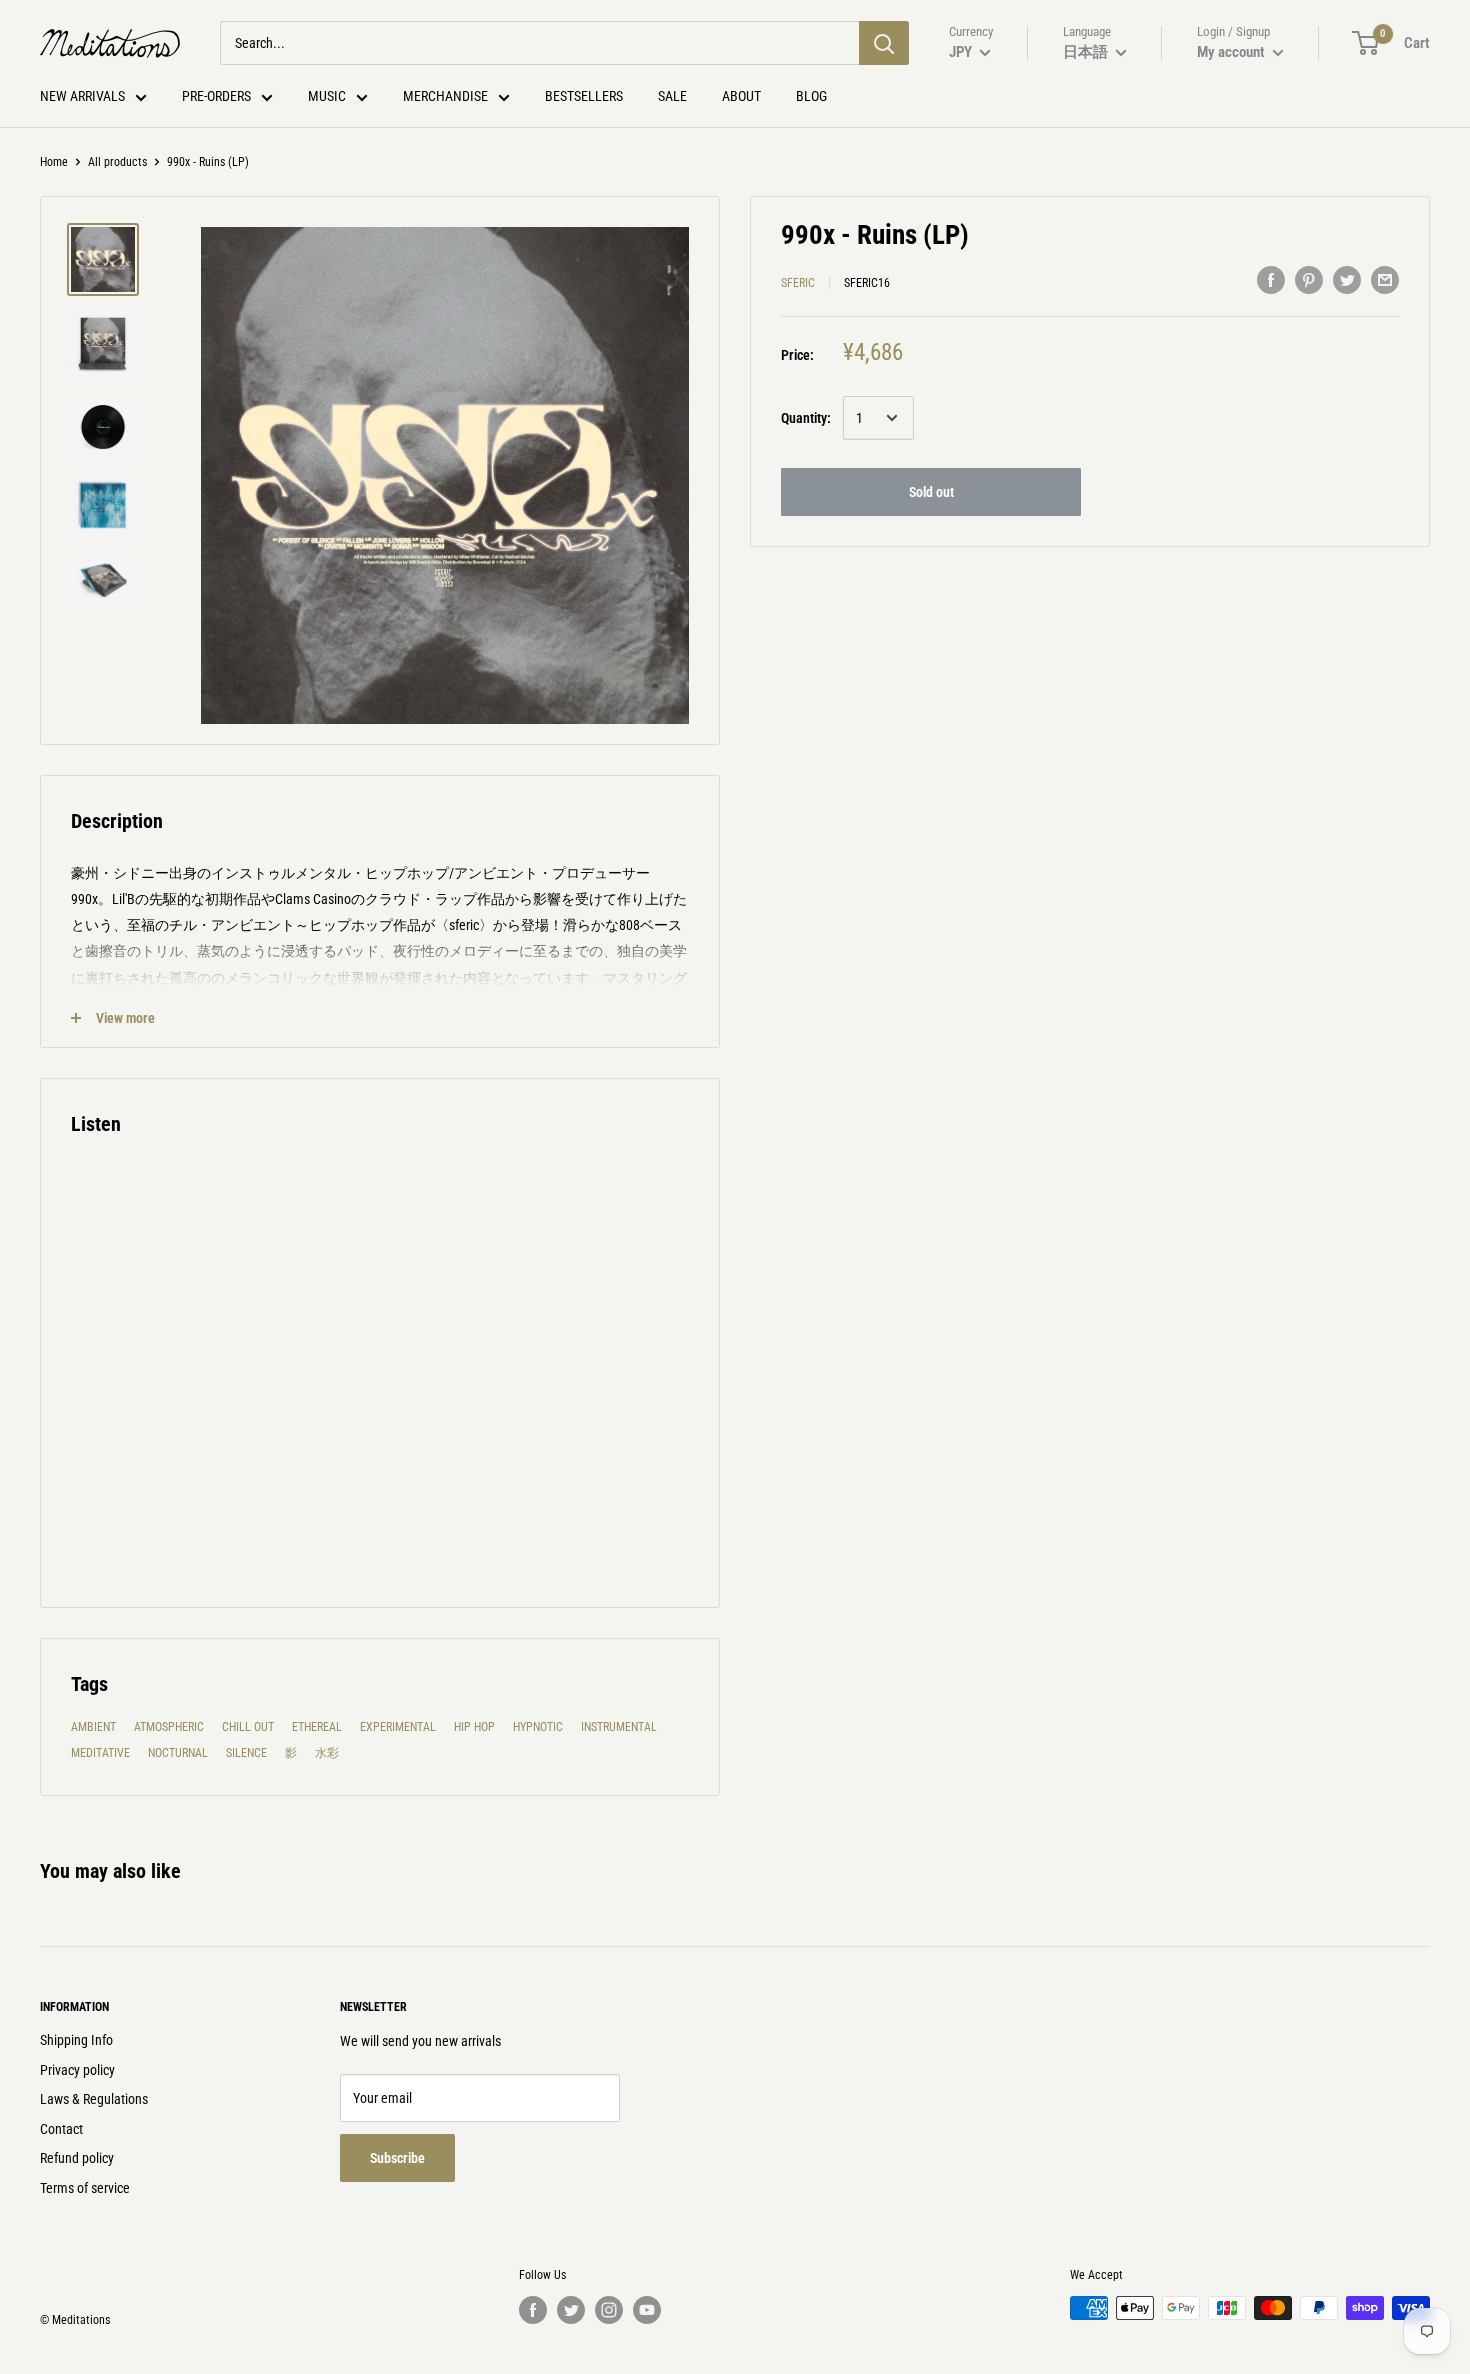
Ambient (93, 1727)
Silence (246, 1753)
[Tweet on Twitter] (1347, 280)
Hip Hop (474, 1727)
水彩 (327, 1753)
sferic (798, 283)
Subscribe (397, 2158)
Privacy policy (77, 2070)
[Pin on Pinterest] (1309, 280)
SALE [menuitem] (672, 96)
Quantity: (806, 418)
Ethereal (317, 1727)
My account (1232, 52)
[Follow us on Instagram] (609, 2310)
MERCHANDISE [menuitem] (445, 96)
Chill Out (248, 1727)
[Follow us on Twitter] (571, 2310)
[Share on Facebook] (1271, 280)
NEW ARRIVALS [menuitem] (82, 96)
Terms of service (85, 2188)
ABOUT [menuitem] (741, 96)
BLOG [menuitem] (811, 96)
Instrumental (619, 1727)
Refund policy (77, 2158)
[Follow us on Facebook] (533, 2310)
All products (117, 162)
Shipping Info (76, 2040)
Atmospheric (169, 1727)
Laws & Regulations (94, 2099)
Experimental (398, 1727)
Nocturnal (178, 1753)
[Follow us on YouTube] (647, 2310)
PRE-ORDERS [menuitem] (216, 96)
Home (54, 162)
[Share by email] (1385, 280)
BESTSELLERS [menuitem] (584, 96)
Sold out (931, 492)
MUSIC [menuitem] (327, 96)
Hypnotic (538, 1727)
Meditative (100, 1753)
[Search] (884, 43)
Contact (61, 2129)
